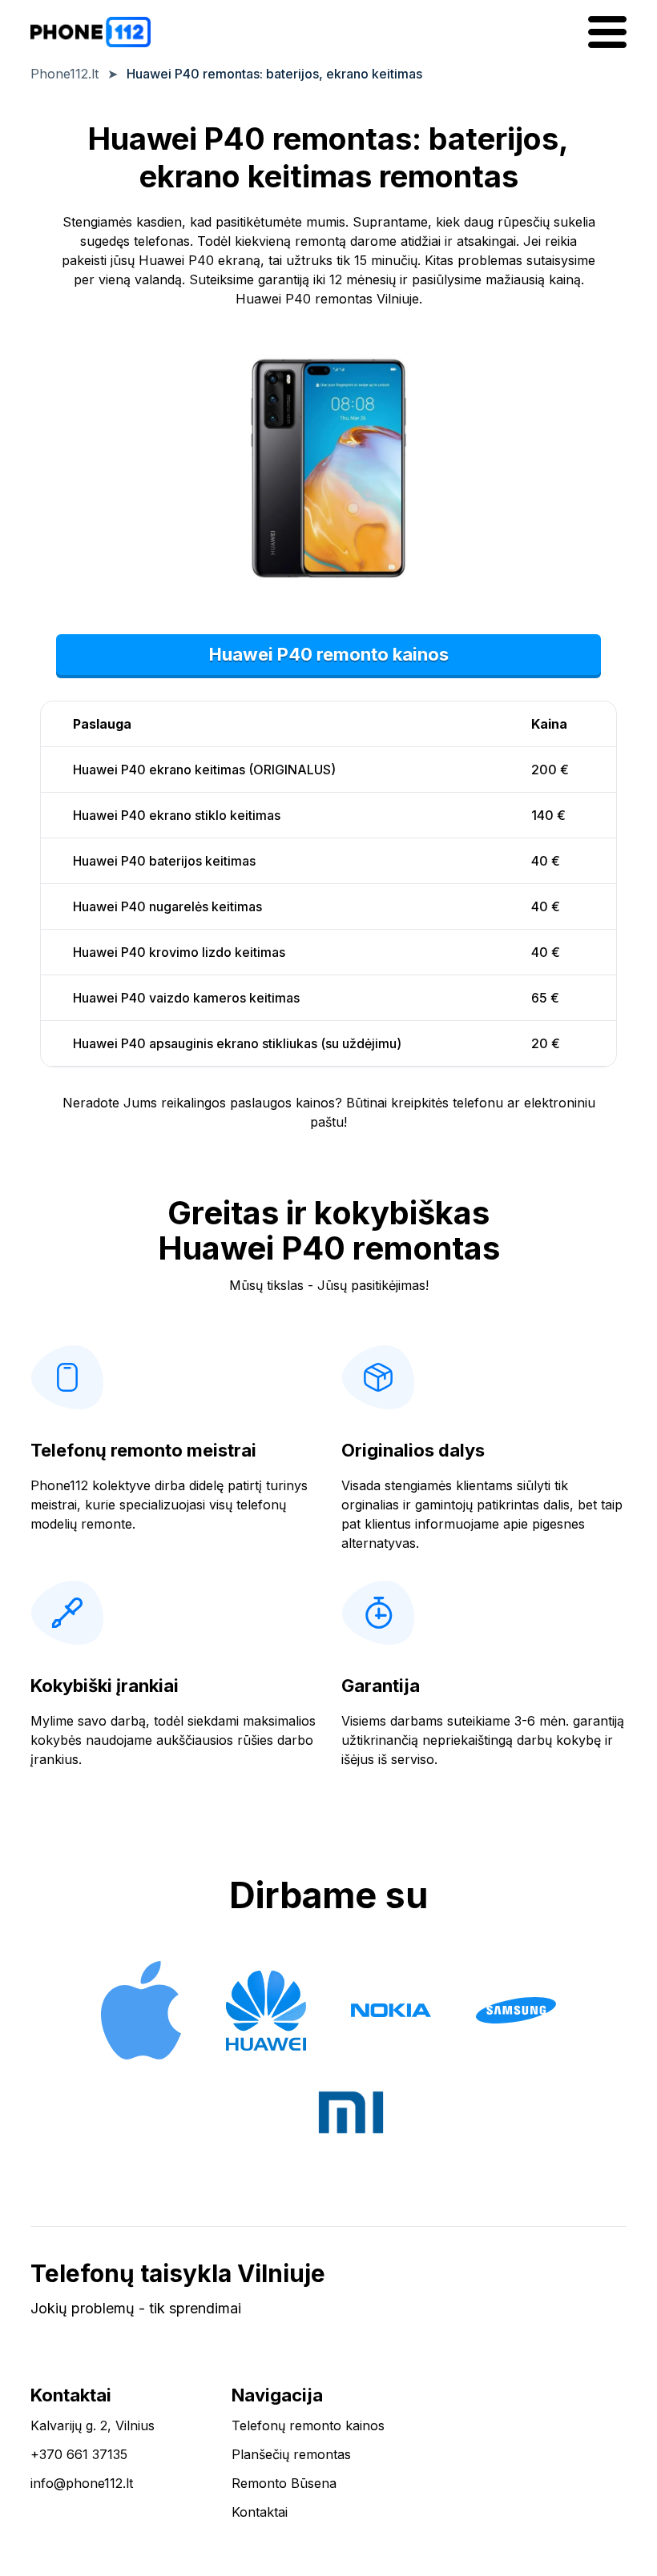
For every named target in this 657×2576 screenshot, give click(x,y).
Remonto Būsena (284, 2483)
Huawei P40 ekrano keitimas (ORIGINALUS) (204, 770)
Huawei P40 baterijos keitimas (164, 861)
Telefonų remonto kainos (308, 2425)
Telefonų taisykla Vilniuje (178, 2273)
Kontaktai (260, 2512)
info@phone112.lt (82, 2483)
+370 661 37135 (79, 2454)
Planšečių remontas (291, 2454)
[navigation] (607, 32)
